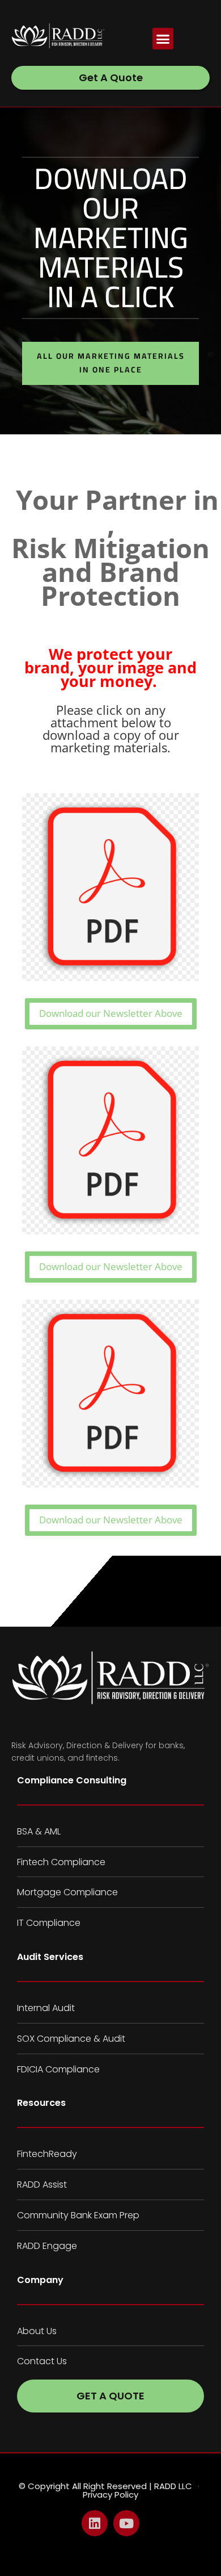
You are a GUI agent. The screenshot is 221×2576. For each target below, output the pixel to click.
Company (40, 2280)
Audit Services (50, 1957)
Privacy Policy (110, 2495)
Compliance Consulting (72, 1780)
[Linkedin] (95, 2523)
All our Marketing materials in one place (111, 363)
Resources (41, 2103)
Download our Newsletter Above (111, 1013)
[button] (163, 39)
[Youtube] (126, 2523)
